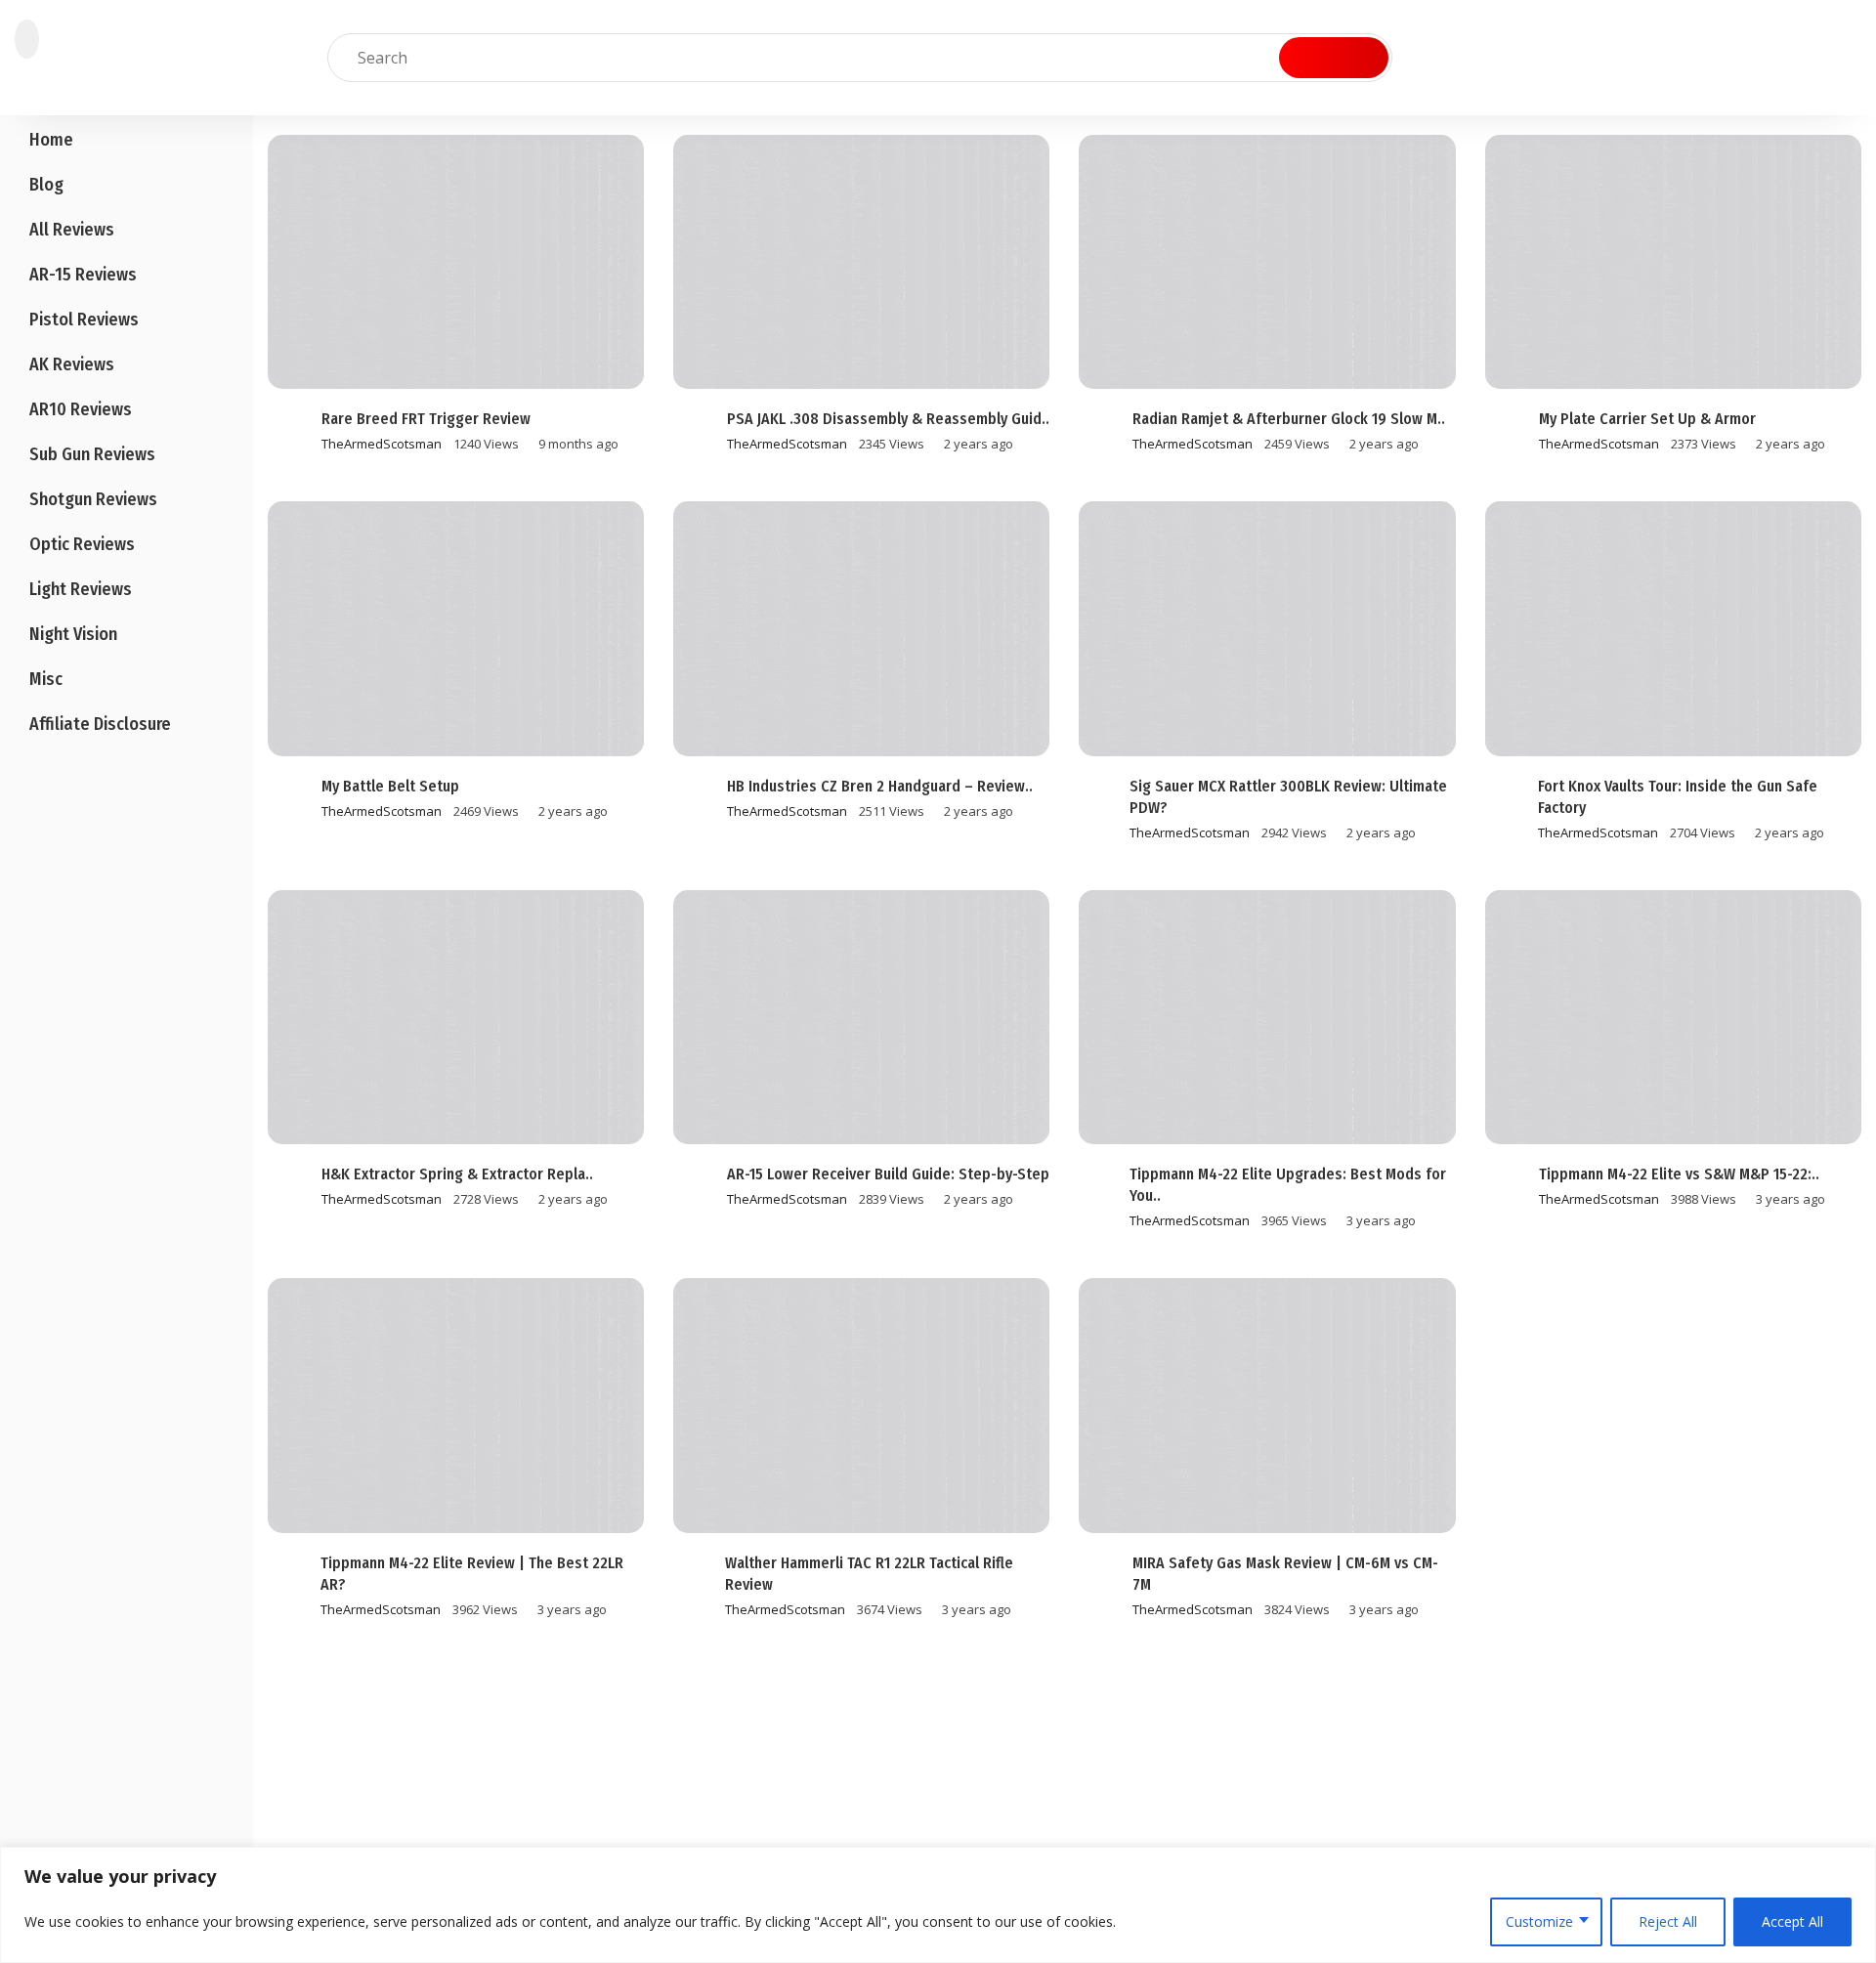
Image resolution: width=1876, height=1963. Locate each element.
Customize (1539, 1921)
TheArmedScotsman (382, 444)
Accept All (1792, 1921)
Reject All (1668, 1921)
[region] (938, 1905)
